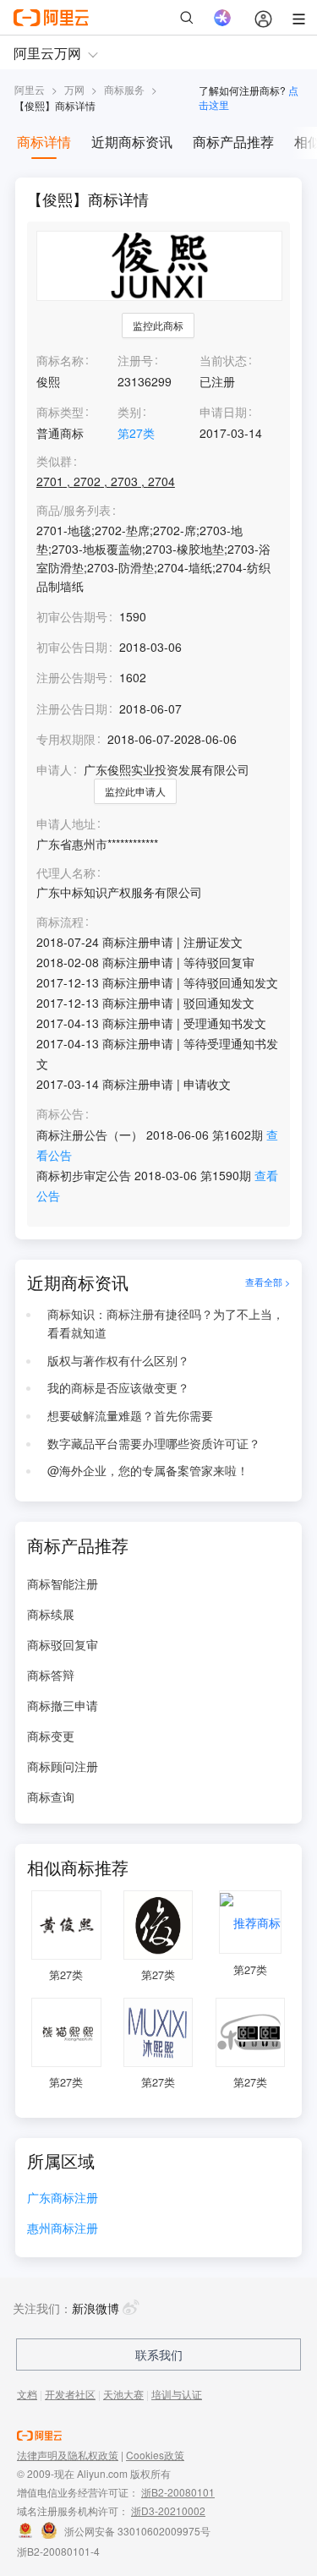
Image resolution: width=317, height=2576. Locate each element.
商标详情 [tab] (44, 142)
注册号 (135, 360)
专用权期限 (66, 739)
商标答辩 (51, 1675)
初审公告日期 (72, 647)
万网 (74, 89)
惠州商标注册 (63, 2229)
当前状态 (223, 360)
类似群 (54, 461)
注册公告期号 (72, 677)
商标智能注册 (63, 1583)
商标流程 (60, 922)
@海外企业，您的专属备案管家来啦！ (148, 1470)
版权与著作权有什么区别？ (118, 1360)
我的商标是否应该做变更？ (118, 1387)
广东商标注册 (63, 2199)
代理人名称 (66, 873)
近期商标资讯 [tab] (132, 142)
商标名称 (60, 360)
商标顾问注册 (63, 1766)
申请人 (54, 769)
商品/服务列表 (74, 510)
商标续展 (51, 1614)
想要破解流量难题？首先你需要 (130, 1415)
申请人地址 (66, 824)
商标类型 (60, 412)
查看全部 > (268, 1283)
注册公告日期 (72, 708)
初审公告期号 (72, 616)
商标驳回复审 (63, 1644)
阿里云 (30, 89)
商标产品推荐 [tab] (233, 142)
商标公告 (60, 1114)
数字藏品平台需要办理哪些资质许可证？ (154, 1443)
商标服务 (124, 89)
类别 (129, 412)
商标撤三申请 (63, 1705)
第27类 (136, 433)
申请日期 (223, 412)
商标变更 (51, 1736)
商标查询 (51, 1797)
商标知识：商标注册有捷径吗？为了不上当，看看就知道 (166, 1323)
